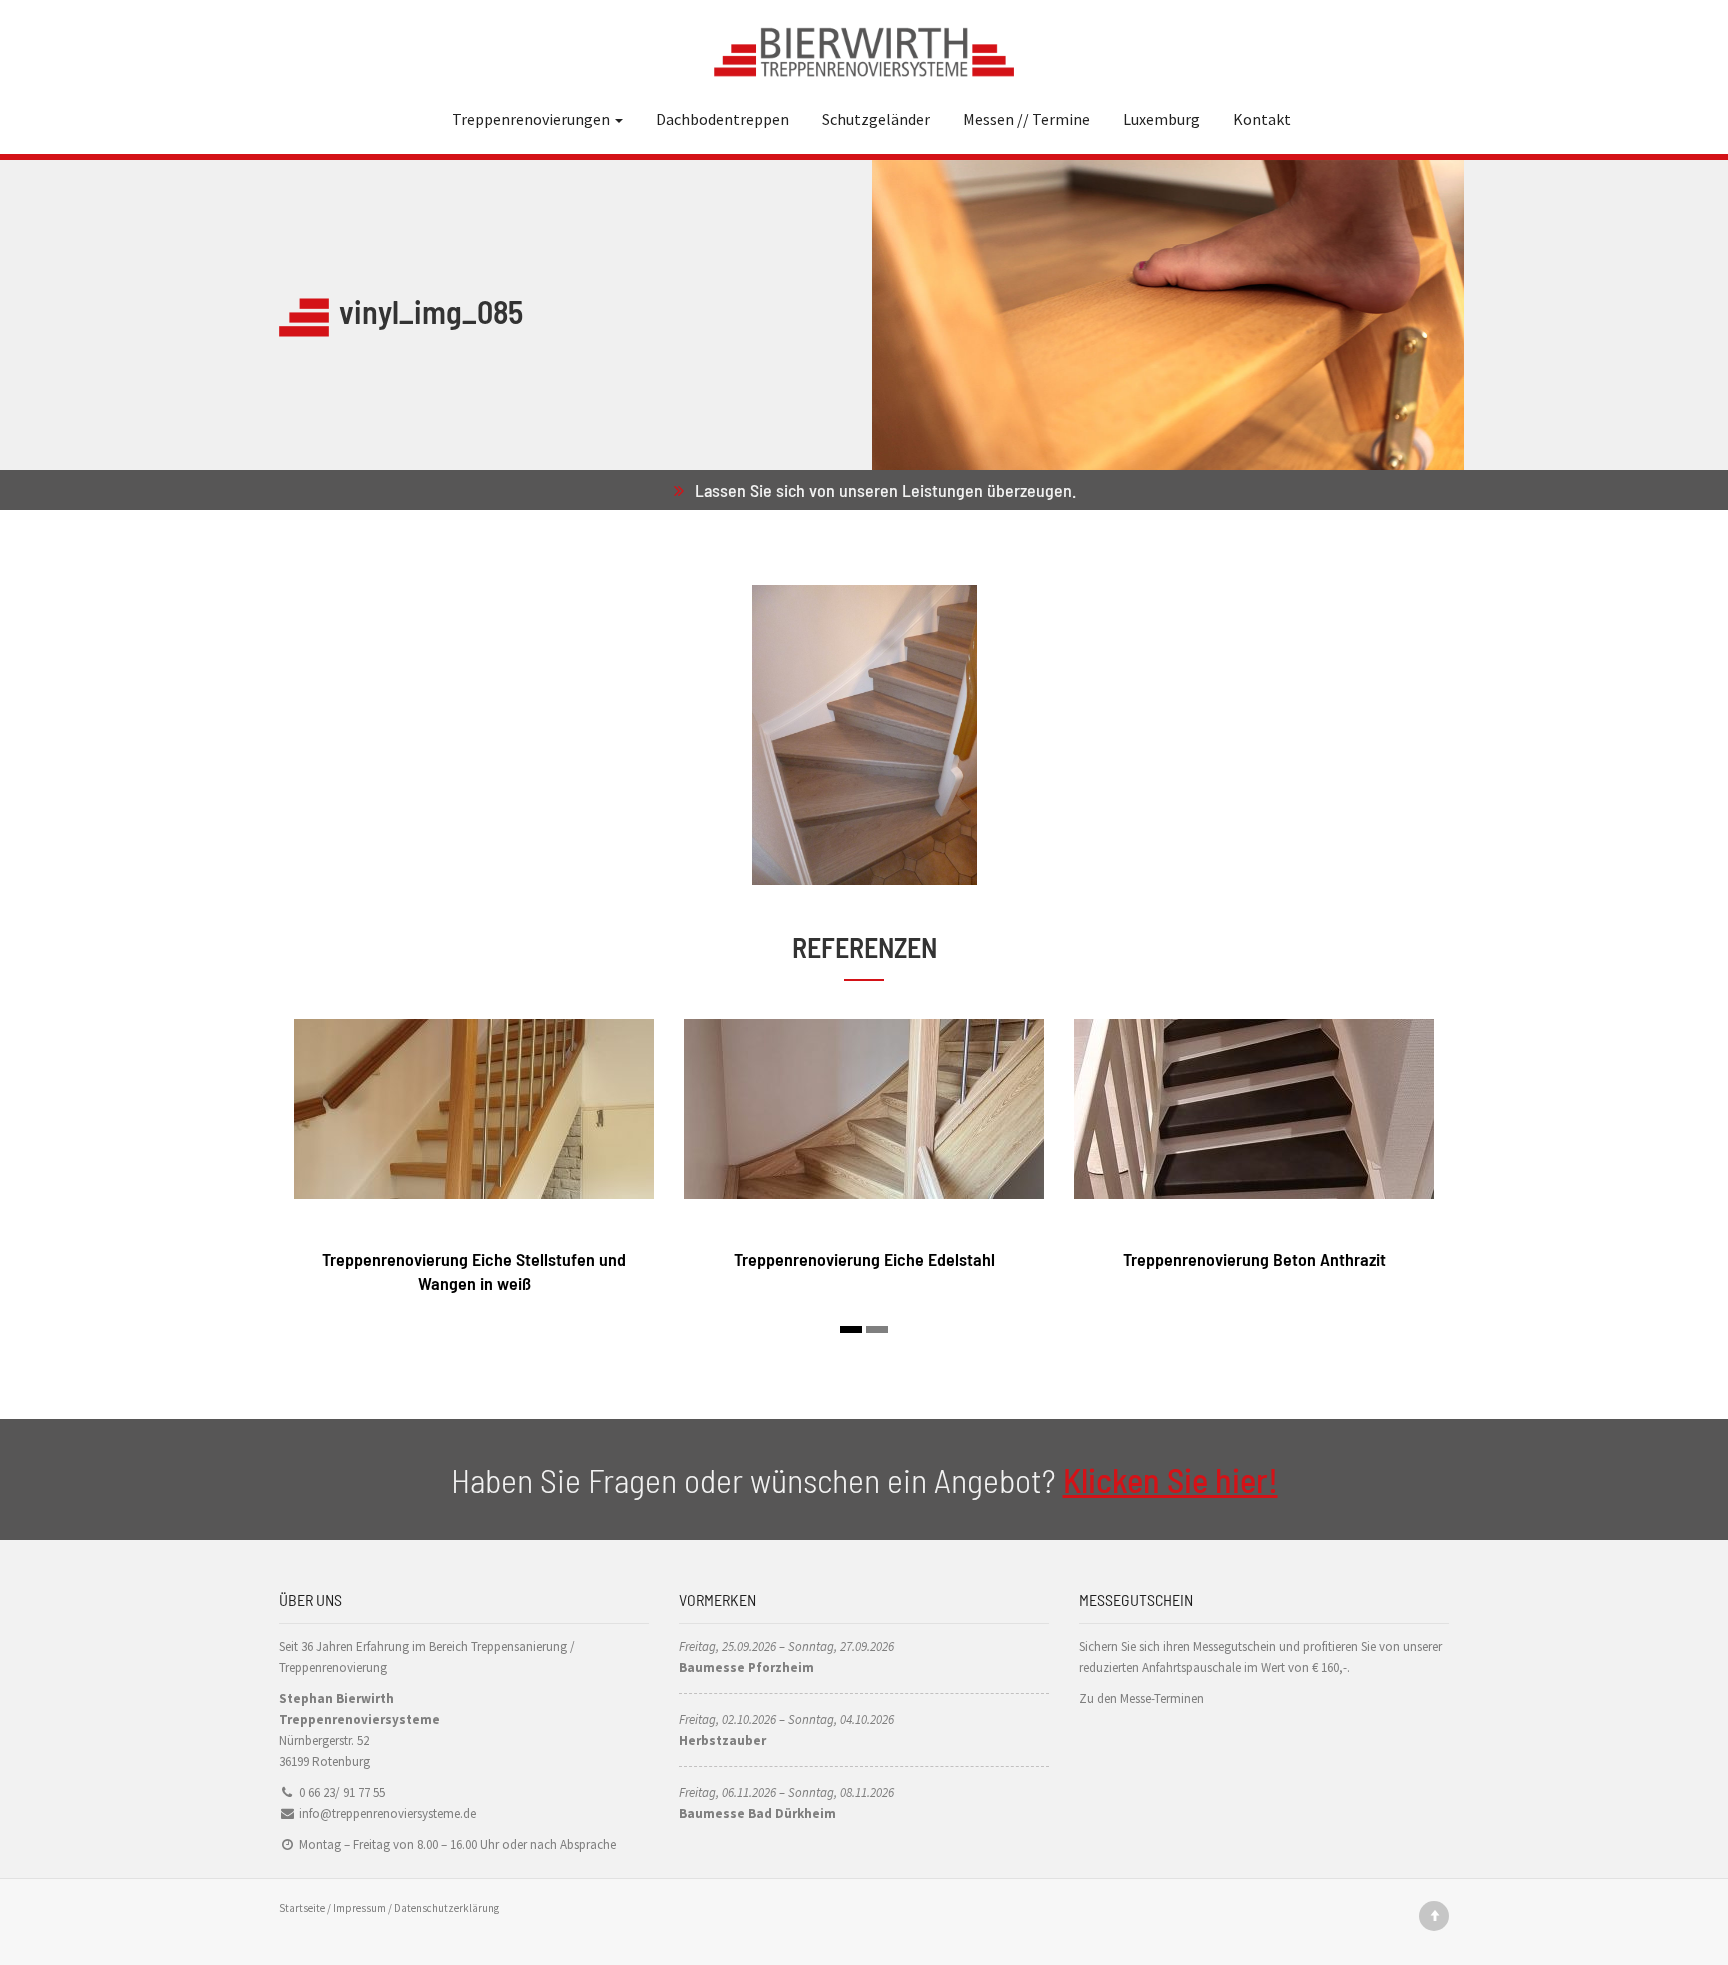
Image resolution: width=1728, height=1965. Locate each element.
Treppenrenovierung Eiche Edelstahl (864, 1259)
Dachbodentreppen (722, 119)
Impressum (359, 1908)
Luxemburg (1161, 119)
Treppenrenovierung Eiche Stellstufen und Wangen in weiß (474, 1270)
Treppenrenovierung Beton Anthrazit (1254, 1259)
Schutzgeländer (876, 119)
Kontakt (1262, 119)
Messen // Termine (1026, 119)
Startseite (302, 1908)
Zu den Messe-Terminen (1141, 1698)
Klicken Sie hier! (1170, 1479)
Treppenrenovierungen (532, 119)
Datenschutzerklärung (446, 1908)
